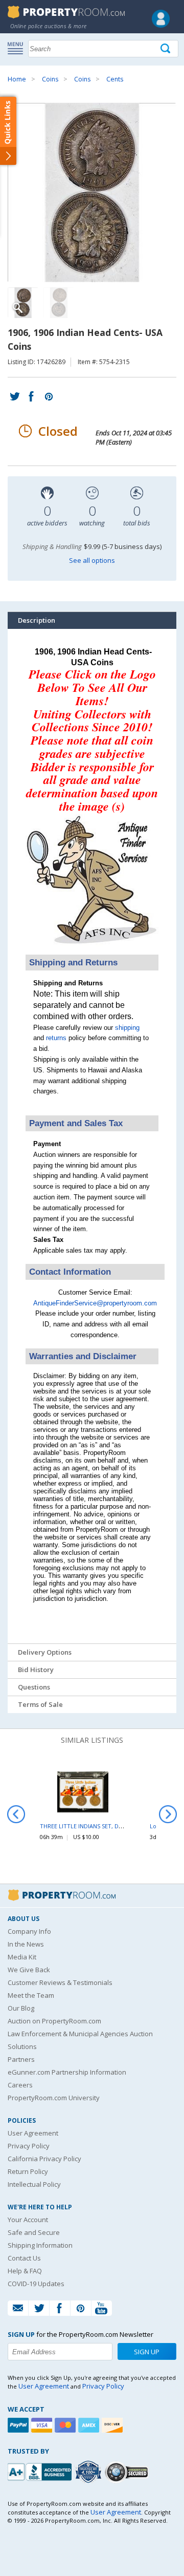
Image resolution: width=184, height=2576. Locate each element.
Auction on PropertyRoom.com (54, 2021)
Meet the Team (31, 1995)
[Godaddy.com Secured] (128, 2472)
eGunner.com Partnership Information (67, 2072)
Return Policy (28, 2171)
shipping (127, 1028)
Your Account (28, 2220)
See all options (92, 560)
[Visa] (43, 2425)
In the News (26, 1944)
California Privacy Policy (44, 2159)
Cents (115, 79)
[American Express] (90, 2425)
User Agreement (33, 2133)
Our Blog (21, 2008)
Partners (21, 2059)
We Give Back (29, 1970)
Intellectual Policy (34, 2184)
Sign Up (147, 2352)
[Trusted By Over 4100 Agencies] (89, 2472)
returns (56, 1038)
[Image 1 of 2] (92, 193)
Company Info (29, 1931)
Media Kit (22, 1957)
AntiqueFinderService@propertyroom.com (95, 1303)
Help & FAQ (25, 2271)
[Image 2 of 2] (59, 303)
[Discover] (113, 2425)
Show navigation (18, 48)
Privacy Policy (29, 2146)
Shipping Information (40, 2245)
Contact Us (24, 2258)
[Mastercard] (66, 2425)
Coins (50, 79)
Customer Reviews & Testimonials (60, 1982)
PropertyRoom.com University (54, 2098)
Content (10, 130)
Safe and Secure (34, 2232)
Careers (20, 2085)
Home (17, 79)
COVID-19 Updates (36, 2284)
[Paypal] (19, 2425)
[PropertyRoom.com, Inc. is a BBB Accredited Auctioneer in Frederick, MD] (41, 2471)
